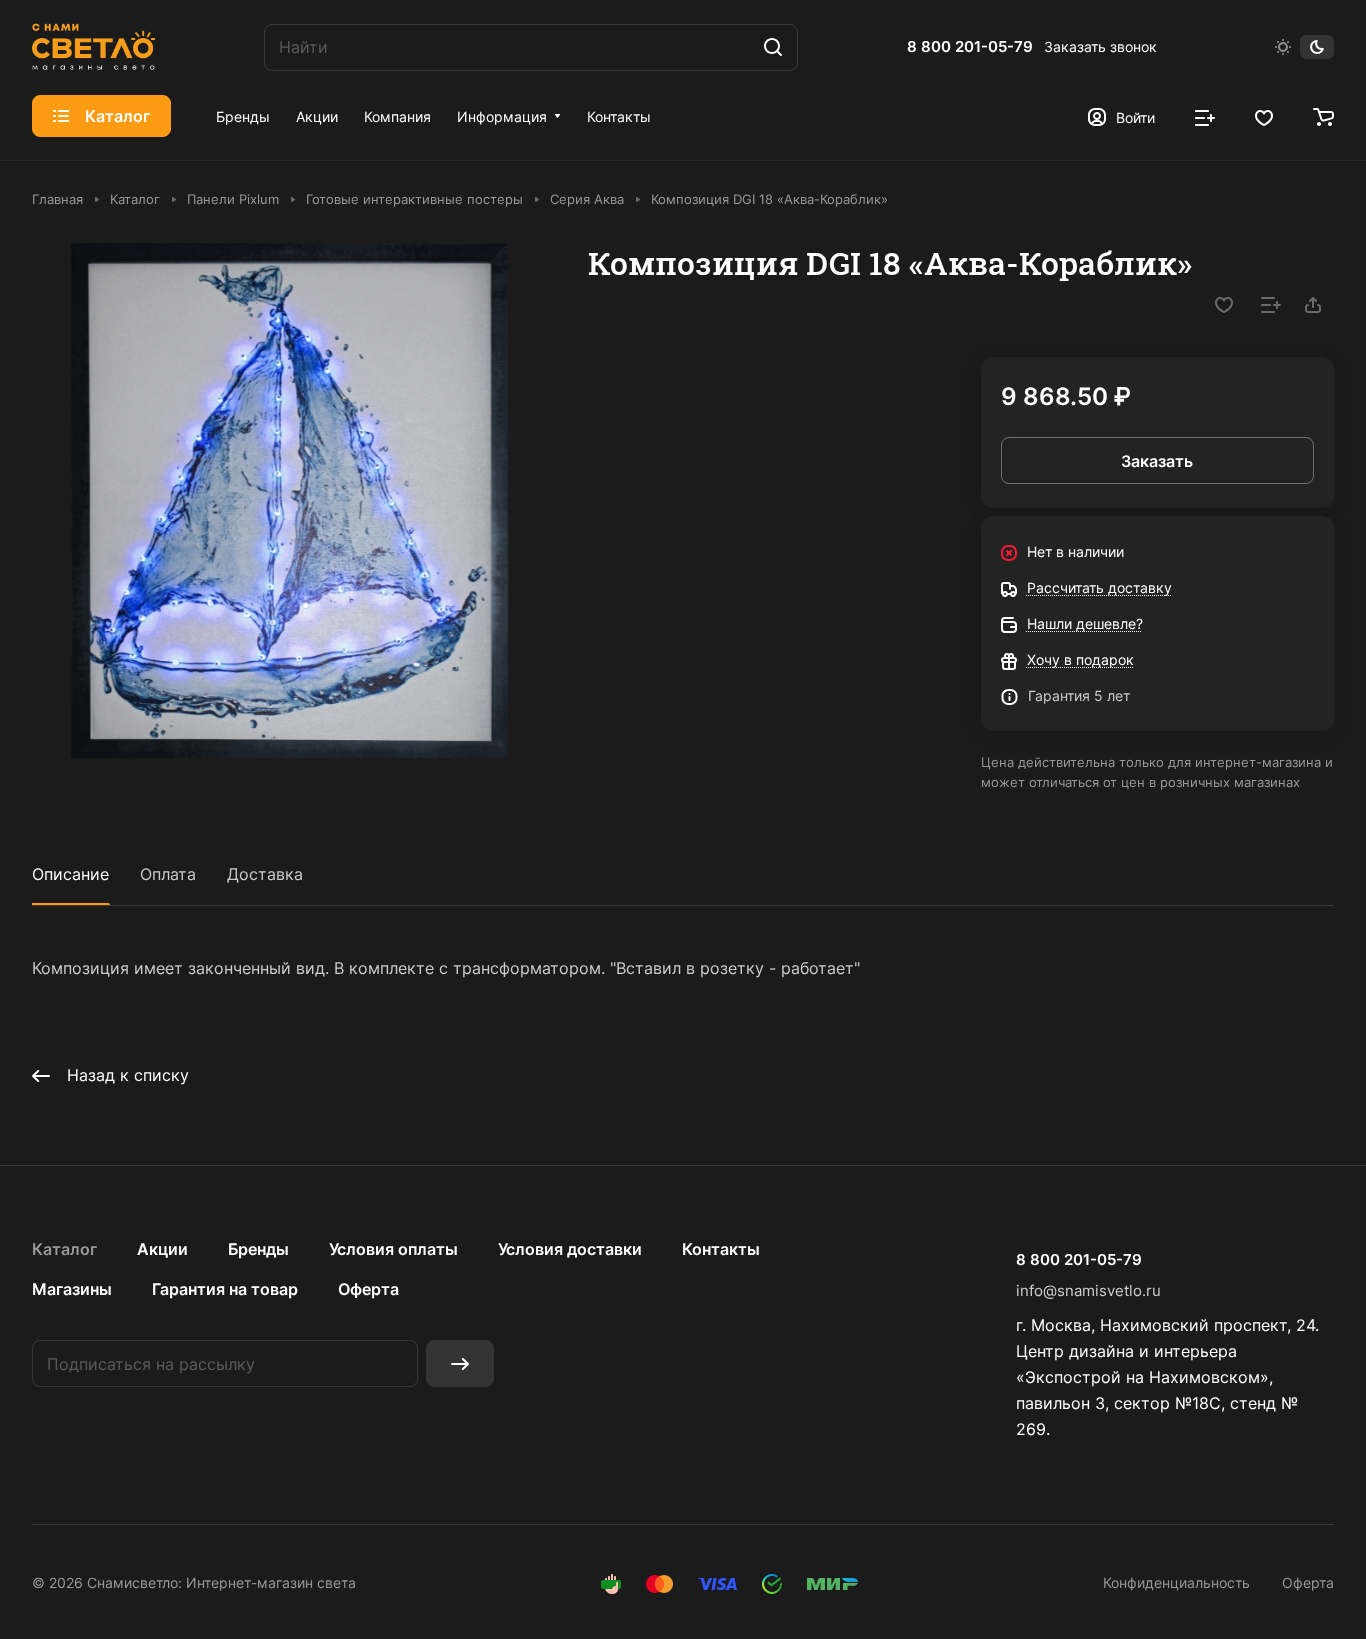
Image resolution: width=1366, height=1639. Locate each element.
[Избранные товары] (1264, 116)
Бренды (258, 1249)
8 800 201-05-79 (970, 47)
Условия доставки (570, 1249)
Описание (70, 874)
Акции (162, 1249)
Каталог (64, 1249)
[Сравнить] (1271, 305)
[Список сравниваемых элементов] (1205, 116)
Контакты (721, 1249)
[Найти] (773, 47)
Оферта (368, 1289)
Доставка (265, 874)
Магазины (72, 1289)
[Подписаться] (460, 1363)
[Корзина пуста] (1323, 116)
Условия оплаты (393, 1249)
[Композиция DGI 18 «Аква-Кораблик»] (289, 500)
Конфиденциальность (1176, 1582)
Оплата (168, 874)
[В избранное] (1224, 305)
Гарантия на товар (225, 1289)
